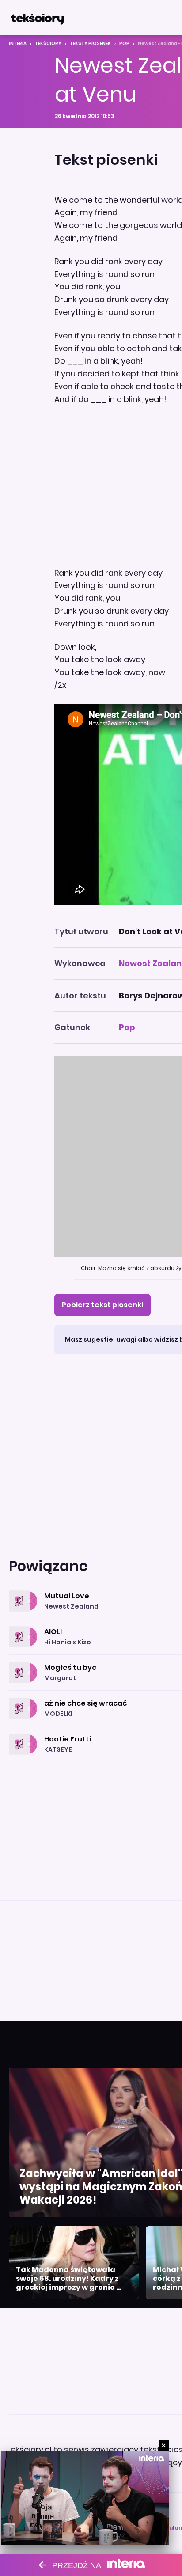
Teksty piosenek (90, 44)
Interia (18, 44)
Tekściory (48, 44)
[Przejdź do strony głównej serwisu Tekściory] (37, 18)
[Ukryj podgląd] (164, 2445)
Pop (124, 44)
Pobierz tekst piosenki (102, 1305)
